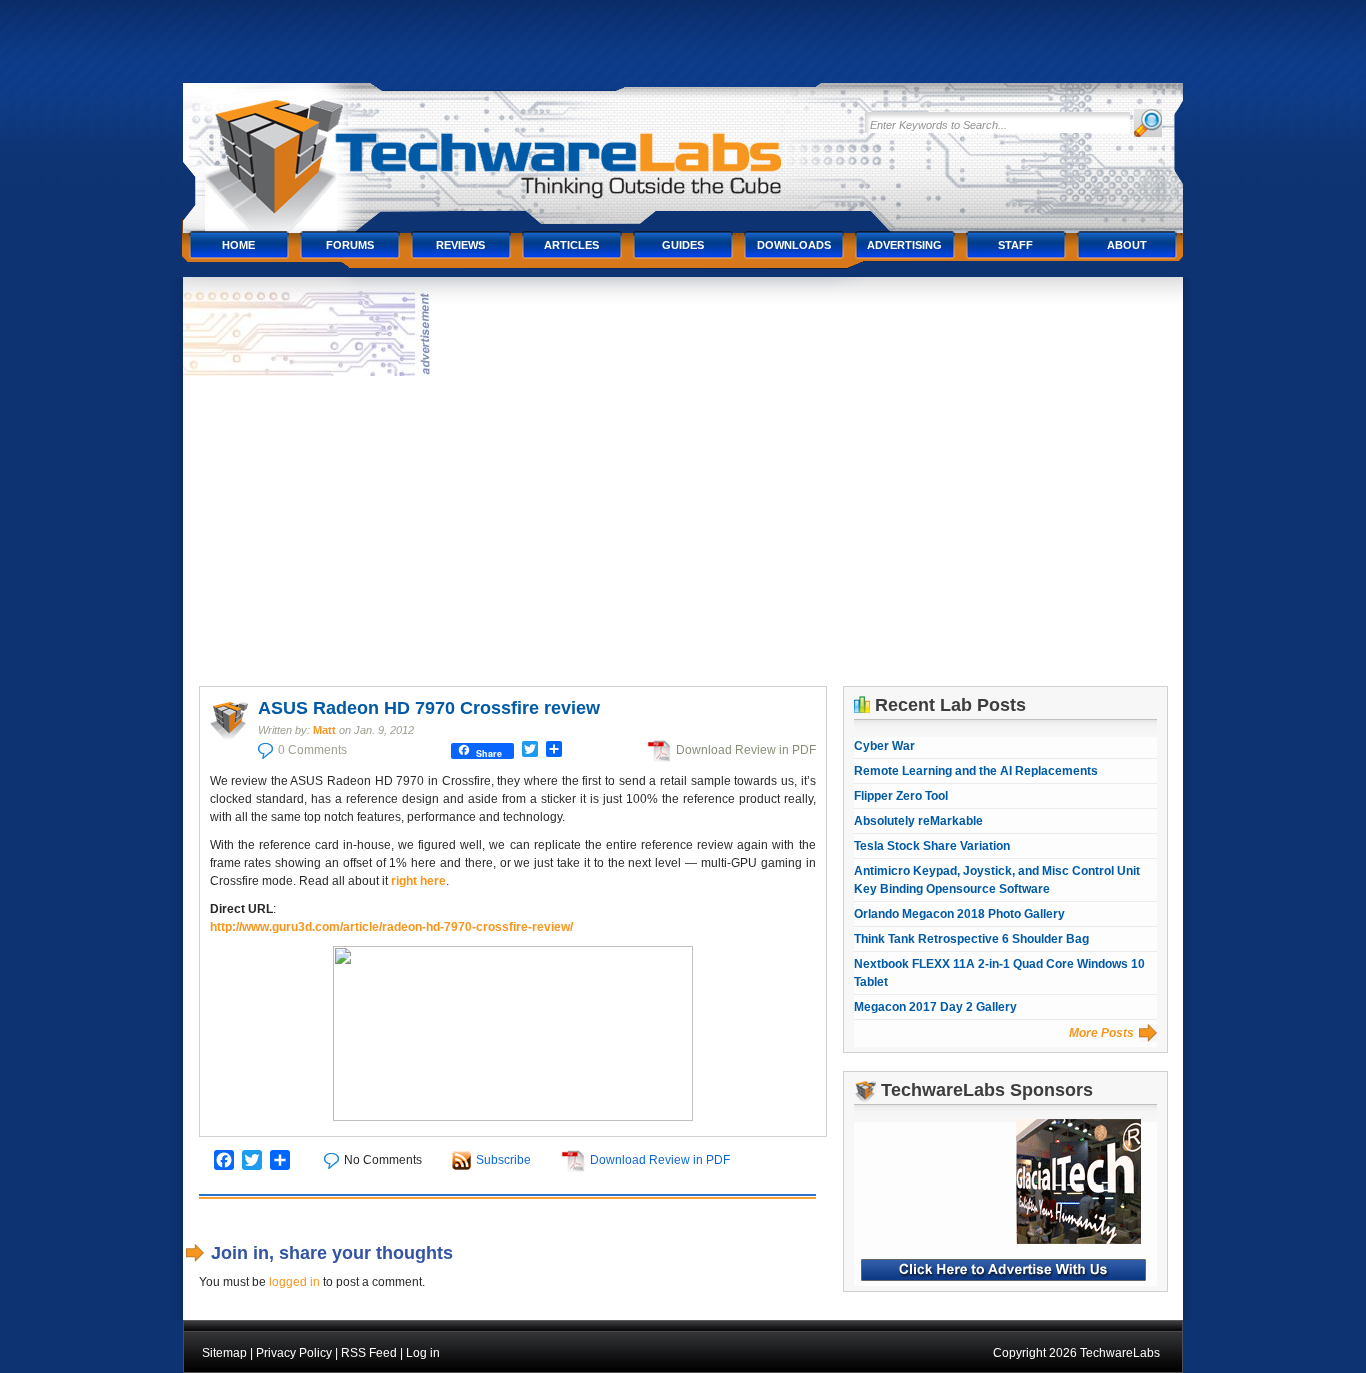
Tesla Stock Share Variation (932, 846)
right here (418, 881)
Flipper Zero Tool (901, 796)
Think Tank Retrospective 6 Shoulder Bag (971, 939)
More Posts (1101, 1033)
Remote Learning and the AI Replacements (976, 771)
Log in (423, 1353)
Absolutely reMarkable (918, 821)
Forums (350, 245)
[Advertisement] (683, 531)
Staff (1015, 245)
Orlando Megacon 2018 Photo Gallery (959, 914)
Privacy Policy (294, 1353)
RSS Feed (369, 1353)
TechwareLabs (518, 147)
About (1127, 245)
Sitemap (224, 1353)
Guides (683, 245)
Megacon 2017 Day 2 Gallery (935, 1007)
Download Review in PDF (746, 750)
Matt (324, 730)
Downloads (794, 245)
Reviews (460, 245)
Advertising (904, 245)
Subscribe (503, 1160)
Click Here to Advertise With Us (1003, 1270)
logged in (294, 1282)
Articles (571, 245)
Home (238, 245)
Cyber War (884, 746)
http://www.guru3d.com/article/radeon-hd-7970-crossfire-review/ (391, 927)
